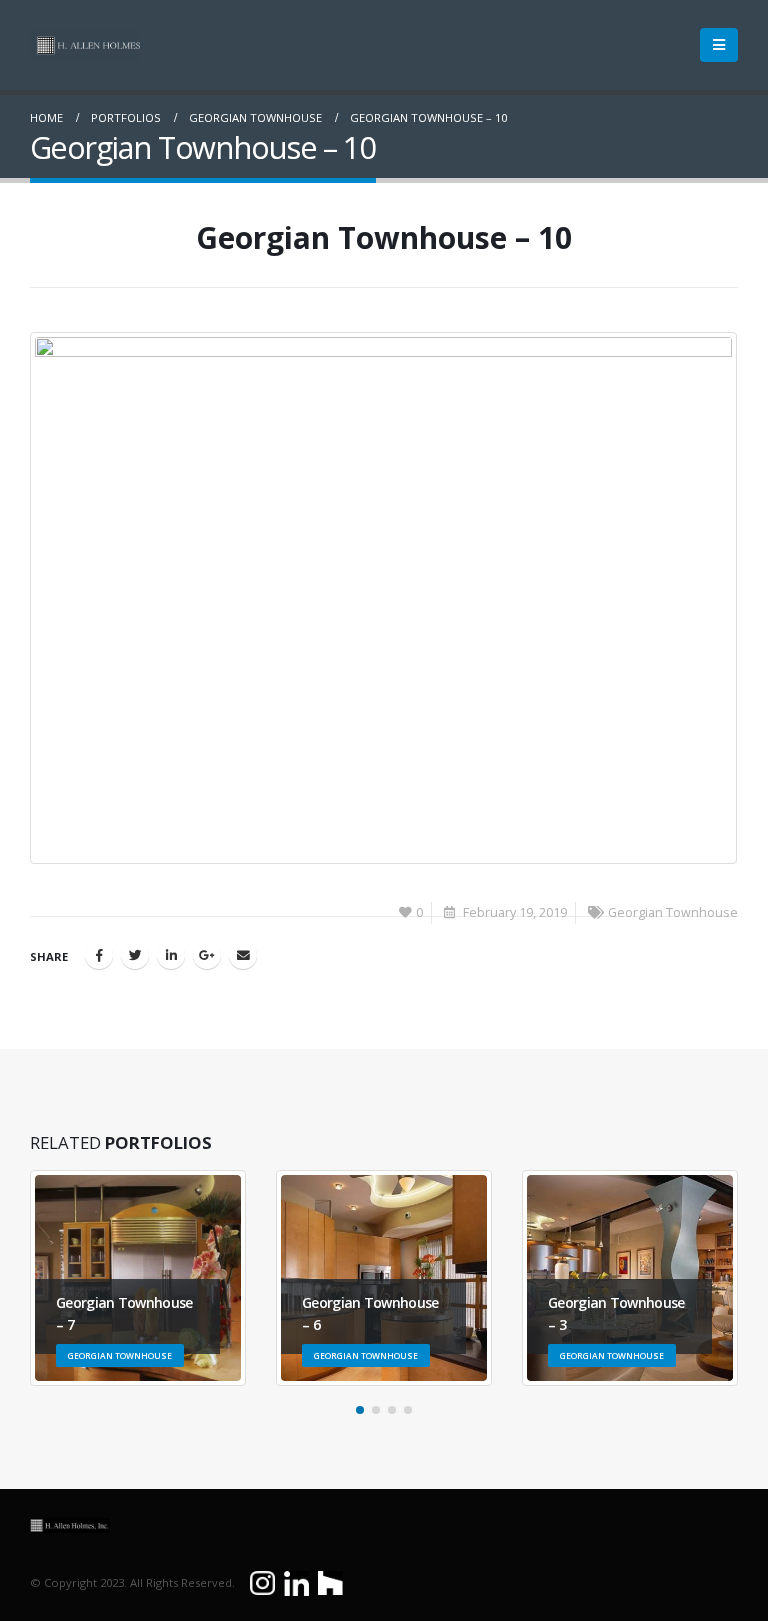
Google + (207, 955)
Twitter (135, 955)
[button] (360, 1410)
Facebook (99, 955)
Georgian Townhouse (673, 912)
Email (243, 955)
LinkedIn (171, 955)
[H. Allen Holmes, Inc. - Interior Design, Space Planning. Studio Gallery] (85, 45)
